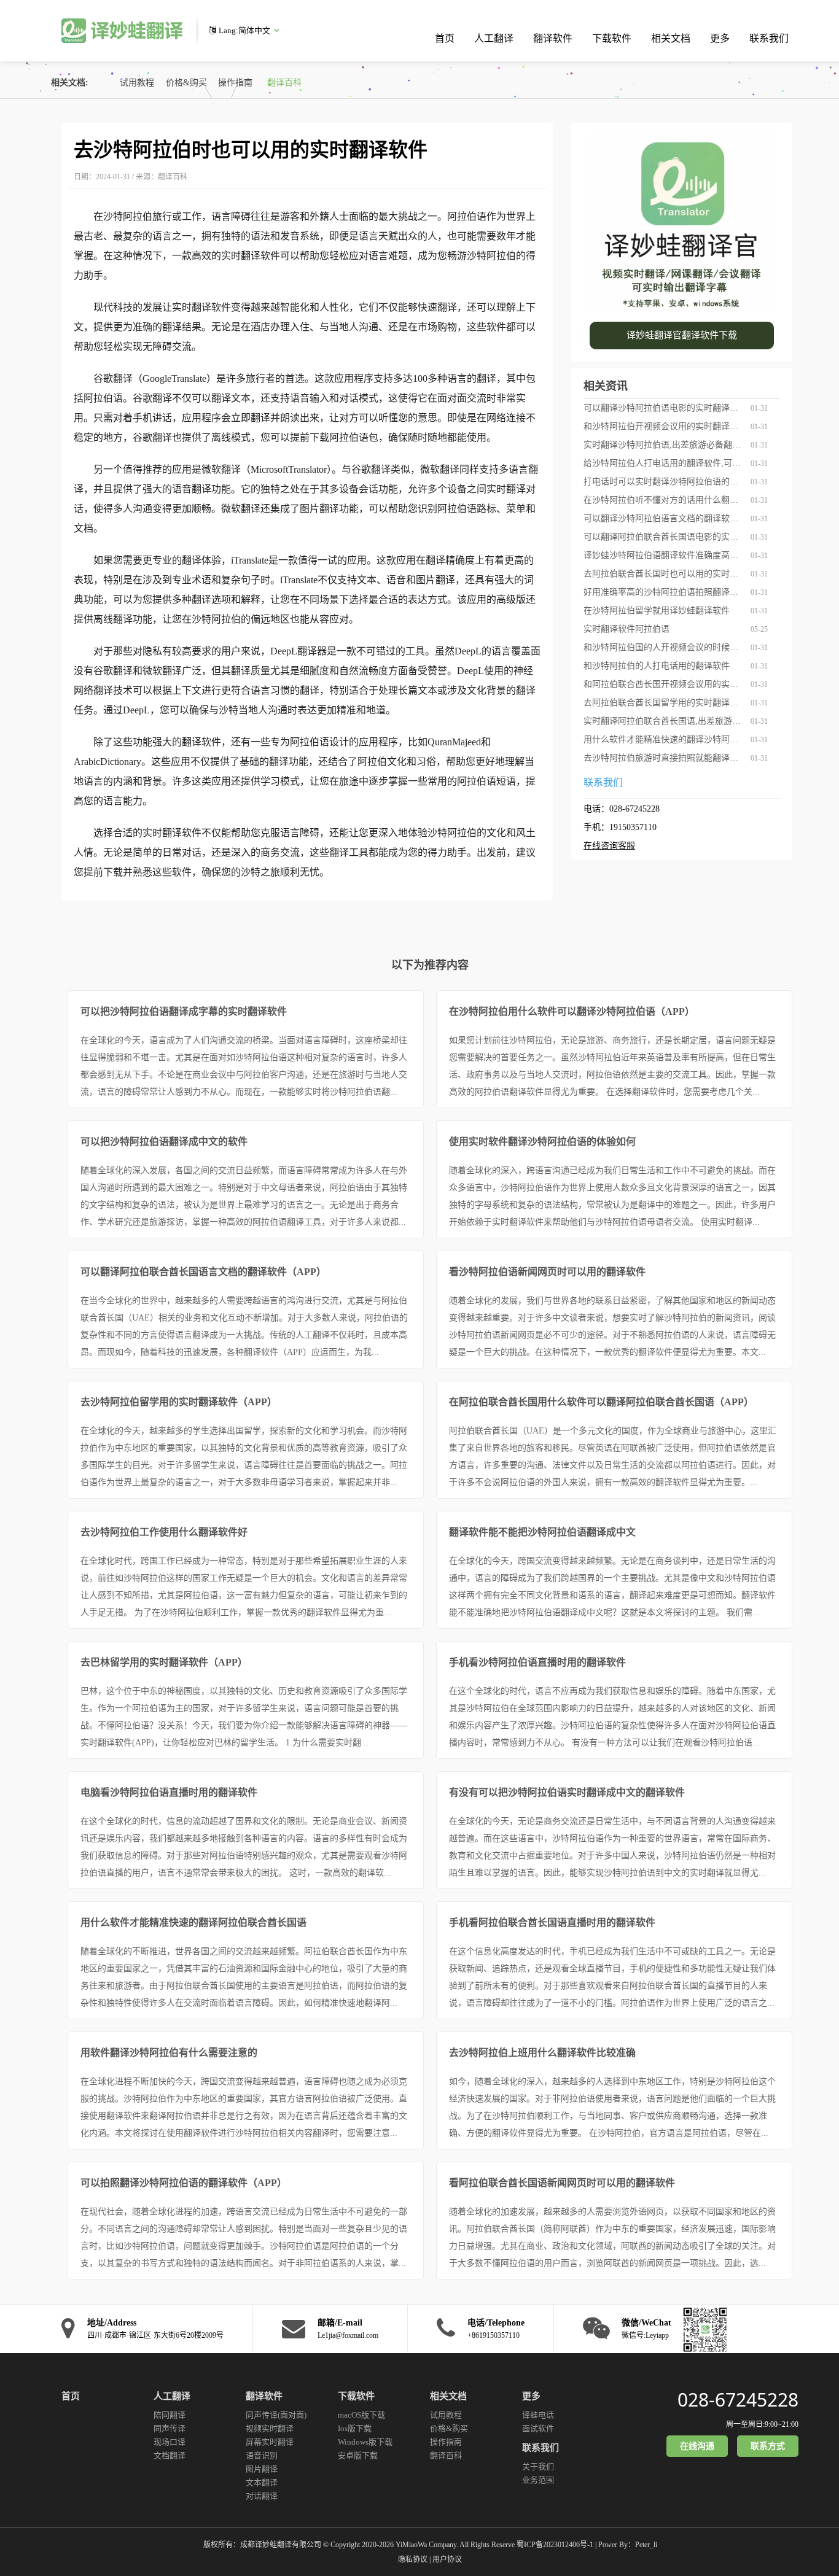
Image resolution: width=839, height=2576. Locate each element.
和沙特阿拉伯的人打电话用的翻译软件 (657, 666)
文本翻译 (262, 2482)
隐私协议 (413, 2559)
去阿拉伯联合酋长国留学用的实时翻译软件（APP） (663, 703)
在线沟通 (697, 2446)
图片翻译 (262, 2469)
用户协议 (447, 2559)
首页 (445, 38)
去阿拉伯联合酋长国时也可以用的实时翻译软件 (663, 574)
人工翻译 (494, 38)
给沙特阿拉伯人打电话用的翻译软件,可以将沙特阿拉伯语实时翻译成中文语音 (663, 463)
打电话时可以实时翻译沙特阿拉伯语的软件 (663, 482)
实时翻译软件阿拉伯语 (626, 629)
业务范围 (538, 2480)
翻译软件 (553, 38)
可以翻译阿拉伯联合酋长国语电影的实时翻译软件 (663, 537)
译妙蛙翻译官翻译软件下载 (682, 335)
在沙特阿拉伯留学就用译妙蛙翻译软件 (657, 611)
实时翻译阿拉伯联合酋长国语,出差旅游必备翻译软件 (663, 721)
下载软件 (612, 38)
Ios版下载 (355, 2428)
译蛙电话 (538, 2415)
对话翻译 (262, 2496)
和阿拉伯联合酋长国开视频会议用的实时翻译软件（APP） (663, 684)
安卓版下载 (358, 2455)
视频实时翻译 (270, 2428)
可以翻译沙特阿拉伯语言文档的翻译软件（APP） (663, 518)
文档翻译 (170, 2455)
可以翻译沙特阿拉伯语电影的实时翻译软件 (663, 408)
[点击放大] (702, 2329)
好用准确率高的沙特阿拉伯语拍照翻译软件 (663, 592)
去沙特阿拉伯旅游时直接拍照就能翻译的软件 (663, 758)
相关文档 (671, 38)
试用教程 (137, 83)
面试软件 (538, 2428)
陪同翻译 (170, 2415)
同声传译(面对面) (276, 2415)
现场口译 (170, 2442)
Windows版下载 (365, 2442)
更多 (720, 38)
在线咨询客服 (609, 846)
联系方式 (768, 2446)
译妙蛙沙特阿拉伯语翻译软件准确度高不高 (663, 555)
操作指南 (235, 83)
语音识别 (262, 2455)
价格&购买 (186, 83)
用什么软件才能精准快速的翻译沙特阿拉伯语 (663, 739)
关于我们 (538, 2466)
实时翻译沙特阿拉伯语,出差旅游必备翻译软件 (663, 445)
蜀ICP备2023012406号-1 (555, 2545)
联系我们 (769, 38)
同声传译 (170, 2428)
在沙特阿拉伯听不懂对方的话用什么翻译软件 (663, 500)
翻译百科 (284, 83)
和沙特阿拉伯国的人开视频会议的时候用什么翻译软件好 (663, 647)
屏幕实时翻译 (270, 2442)
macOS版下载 (361, 2415)
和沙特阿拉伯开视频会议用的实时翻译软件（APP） (663, 426)
